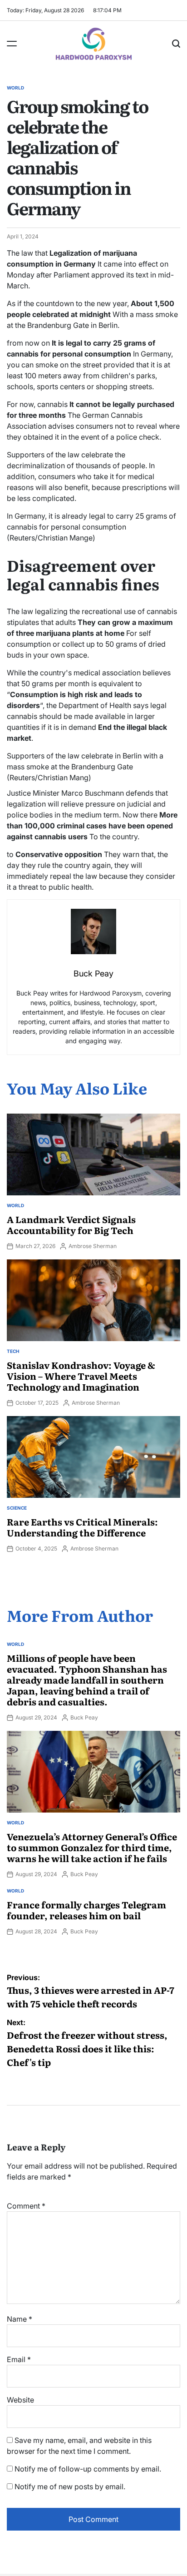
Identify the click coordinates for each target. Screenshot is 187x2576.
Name (20, 2319)
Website (20, 2400)
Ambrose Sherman (93, 1246)
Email (19, 2359)
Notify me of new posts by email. (70, 2487)
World (15, 88)
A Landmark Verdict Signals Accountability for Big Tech (71, 1224)
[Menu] (12, 44)
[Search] (176, 44)
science (17, 1508)
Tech (13, 1351)
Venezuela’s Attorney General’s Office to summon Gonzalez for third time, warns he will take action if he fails (92, 1847)
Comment (26, 2206)
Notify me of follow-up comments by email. (88, 2469)
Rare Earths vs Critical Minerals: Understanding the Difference (82, 1527)
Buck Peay (84, 1717)
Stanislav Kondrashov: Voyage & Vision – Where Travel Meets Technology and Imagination (81, 1376)
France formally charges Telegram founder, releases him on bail (86, 1910)
